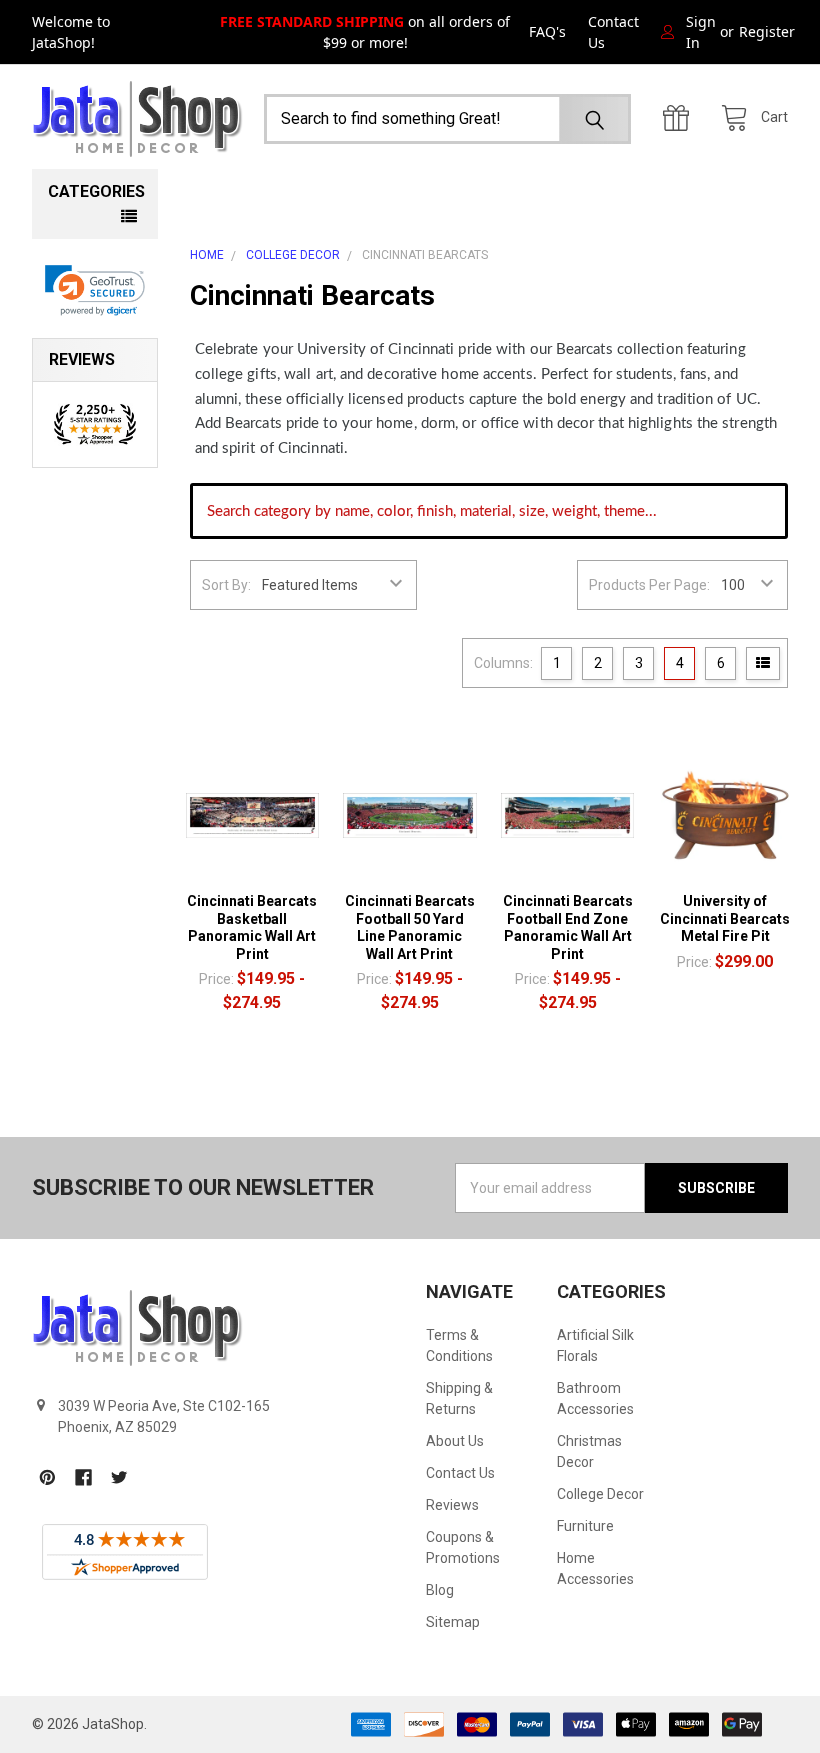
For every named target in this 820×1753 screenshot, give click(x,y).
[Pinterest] (47, 1477)
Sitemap (453, 1622)
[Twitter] (119, 1477)
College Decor (600, 1494)
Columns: (503, 663)
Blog (440, 1590)
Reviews (452, 1505)
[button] (95, 290)
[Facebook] (83, 1477)
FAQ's (547, 31)
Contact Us (613, 32)
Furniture (585, 1526)
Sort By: (226, 585)
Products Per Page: (649, 585)
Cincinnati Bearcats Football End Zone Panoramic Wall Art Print (568, 927)
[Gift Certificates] (681, 118)
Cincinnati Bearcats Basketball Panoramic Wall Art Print (252, 927)
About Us (455, 1441)
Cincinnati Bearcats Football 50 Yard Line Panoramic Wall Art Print (410, 927)
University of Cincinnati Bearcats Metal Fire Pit (725, 918)
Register (767, 31)
